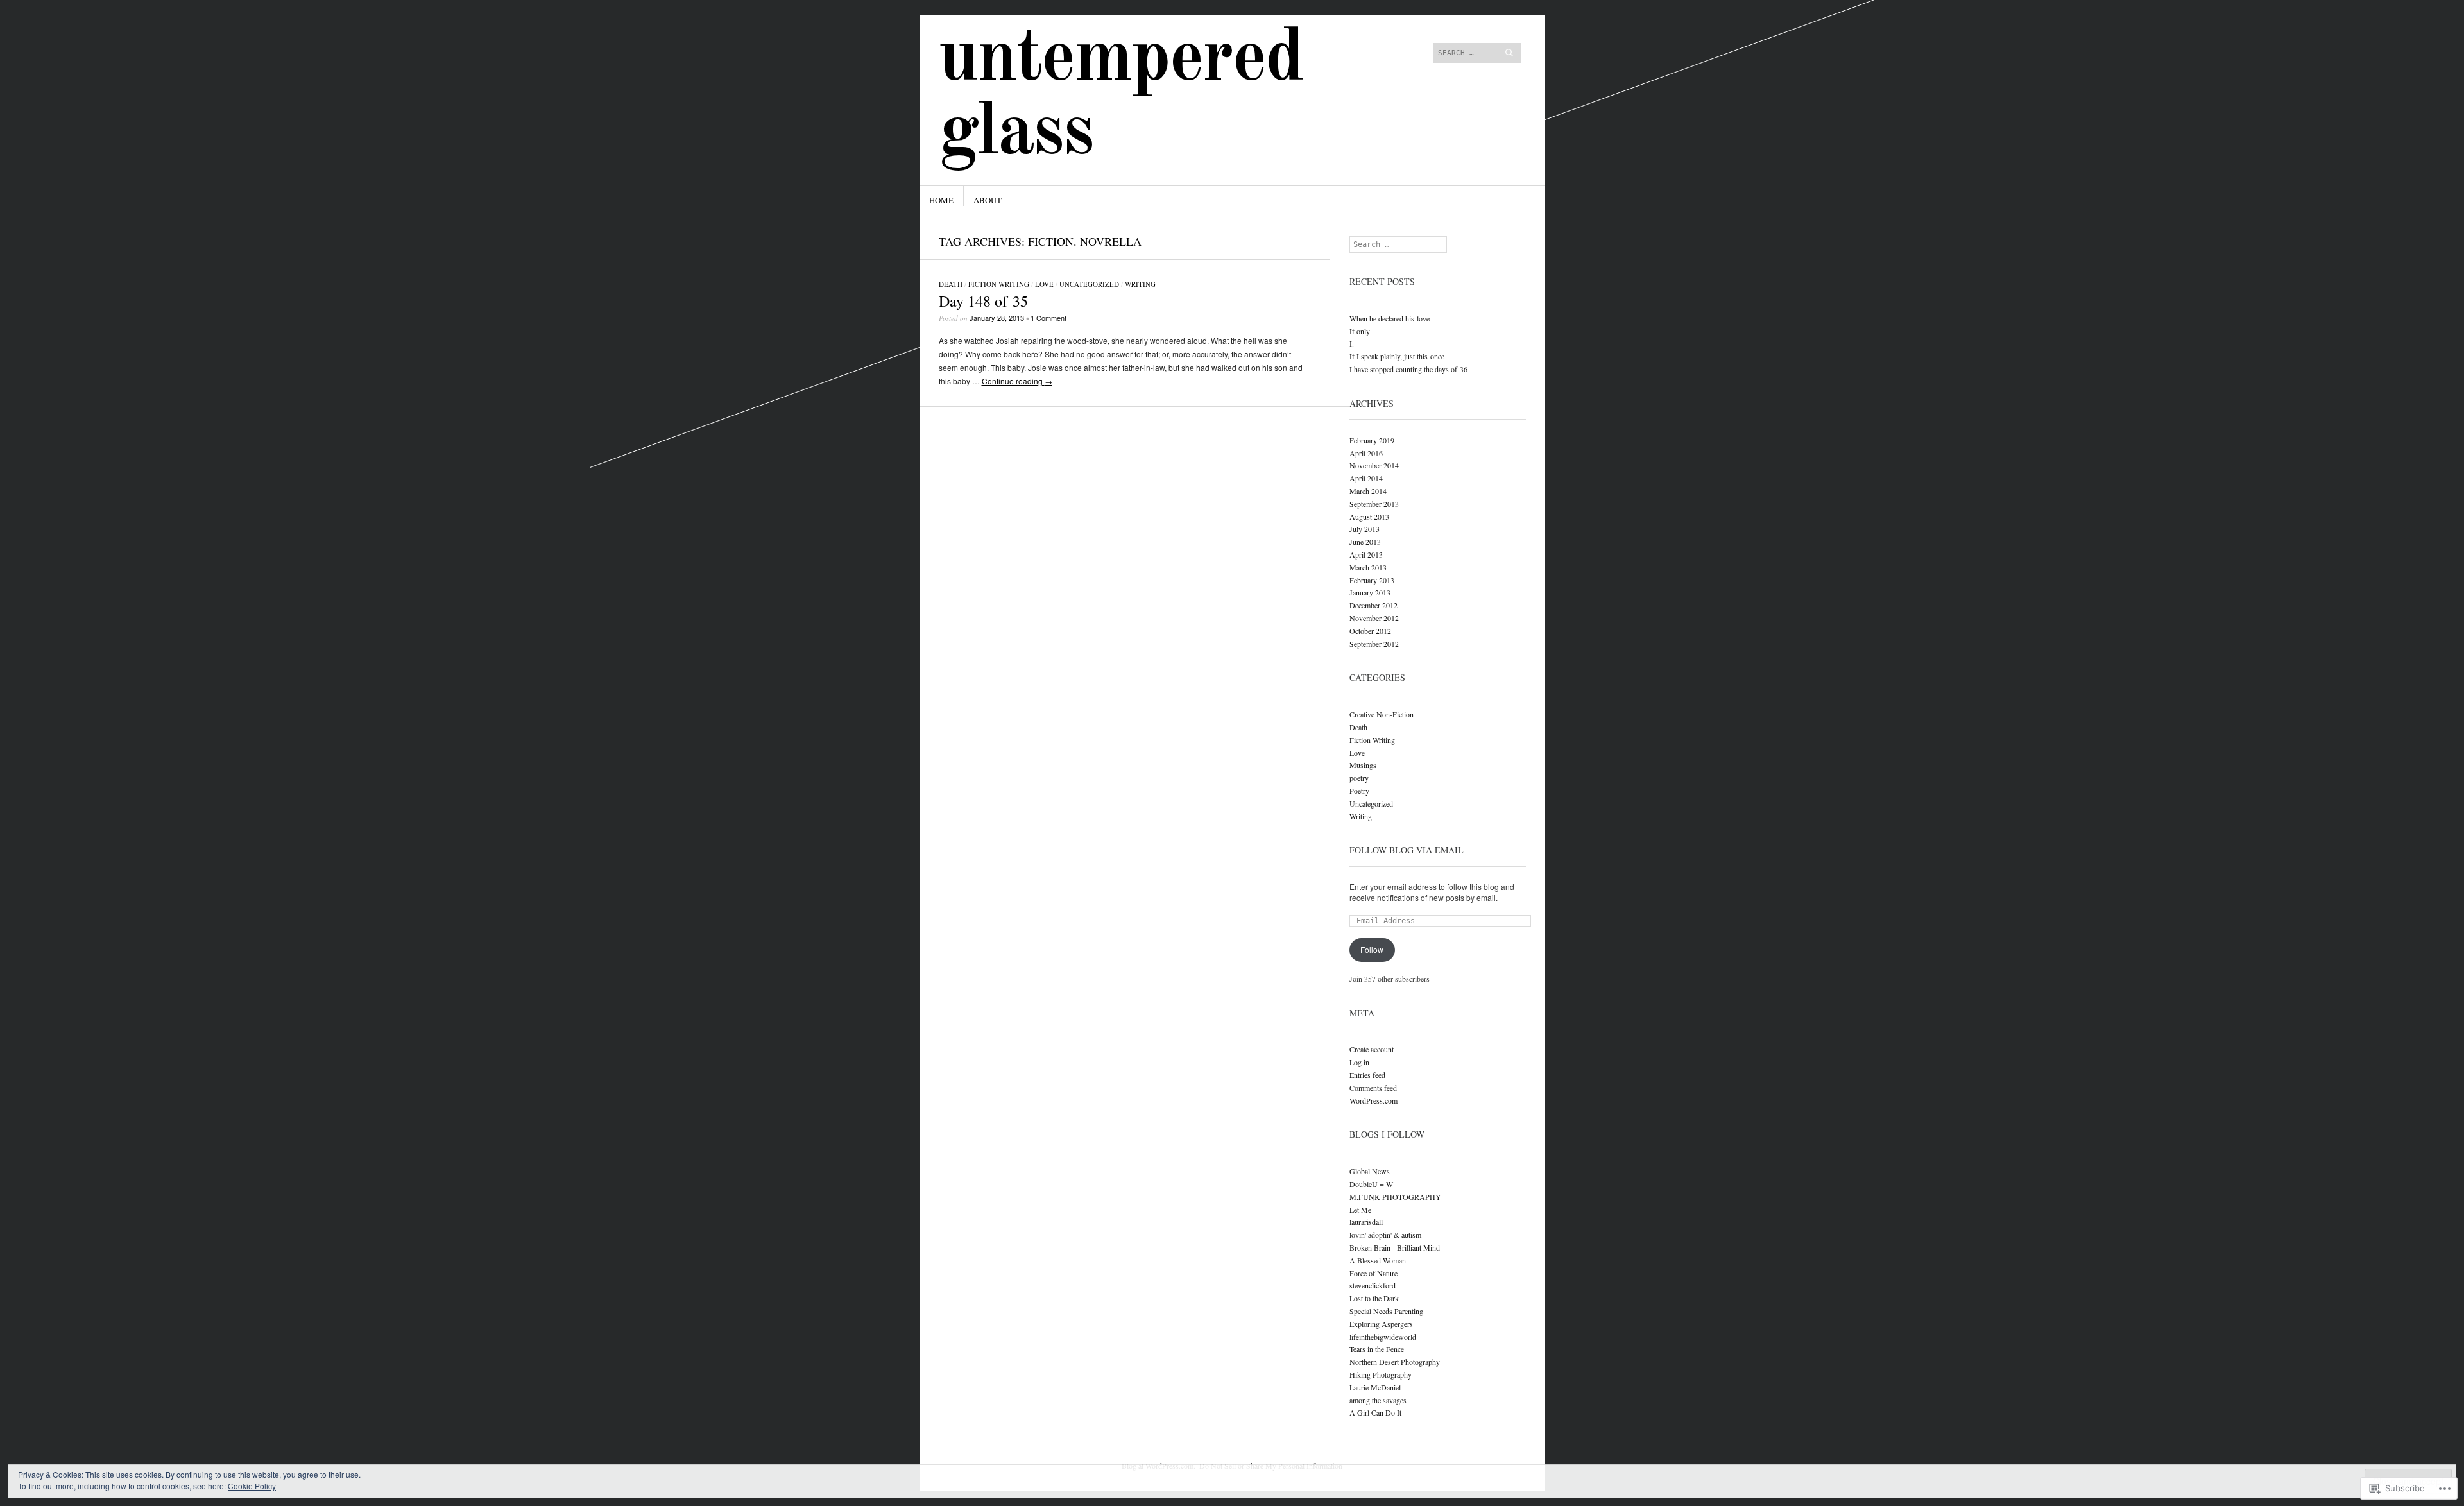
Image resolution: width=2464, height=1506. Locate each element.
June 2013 (1365, 542)
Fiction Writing (999, 284)
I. (1352, 343)
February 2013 (1372, 580)
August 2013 (1369, 517)
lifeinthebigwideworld (1383, 1337)
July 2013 (1365, 529)
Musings (1363, 765)
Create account (1372, 1049)
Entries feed (1367, 1075)
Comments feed (1373, 1088)
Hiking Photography (1381, 1374)
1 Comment (1048, 318)
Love (1044, 284)
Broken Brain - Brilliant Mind (1395, 1247)
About (988, 200)
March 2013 (1368, 567)
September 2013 (1374, 504)
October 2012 (1370, 631)
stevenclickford (1373, 1285)
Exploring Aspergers (1381, 1324)
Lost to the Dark (1374, 1298)
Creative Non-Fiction (1382, 714)
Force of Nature (1373, 1273)
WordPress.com (1373, 1100)
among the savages (1378, 1400)
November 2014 (1374, 465)
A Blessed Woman (1378, 1260)
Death (951, 284)
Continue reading (1017, 381)
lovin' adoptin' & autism (1385, 1235)
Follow (1372, 949)
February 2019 (1372, 440)
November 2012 (1374, 618)
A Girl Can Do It (1375, 1412)
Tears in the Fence (1377, 1349)
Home (941, 200)
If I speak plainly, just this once (1397, 356)
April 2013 (1366, 554)
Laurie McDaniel (1375, 1387)
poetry (1359, 778)
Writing (1140, 284)
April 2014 (1366, 478)
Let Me (1360, 1210)
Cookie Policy (252, 1486)
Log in (1359, 1062)
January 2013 (1370, 592)
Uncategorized (1089, 284)
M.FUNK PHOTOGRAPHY (1395, 1197)
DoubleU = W (1371, 1184)
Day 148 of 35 (983, 301)
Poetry (1359, 791)
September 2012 (1374, 644)
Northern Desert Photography (1395, 1362)
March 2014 (1368, 491)
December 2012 (1373, 605)
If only (1360, 331)
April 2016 (1366, 453)
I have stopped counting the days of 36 (1408, 369)
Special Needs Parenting (1386, 1311)
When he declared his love (1390, 318)
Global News (1370, 1171)
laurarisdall (1366, 1222)
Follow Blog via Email (1407, 850)
